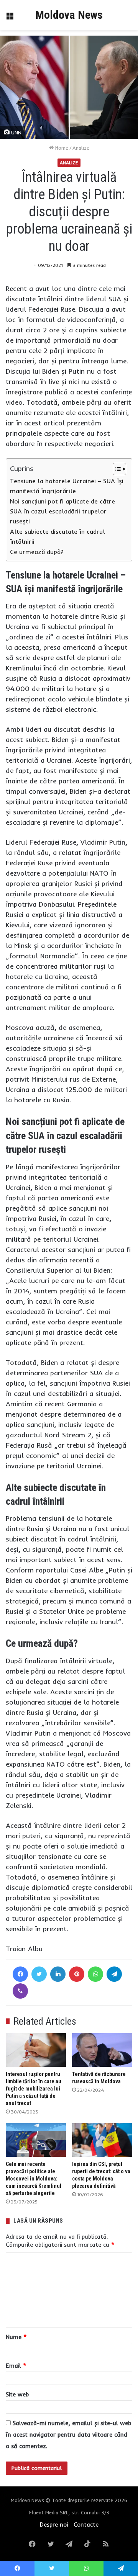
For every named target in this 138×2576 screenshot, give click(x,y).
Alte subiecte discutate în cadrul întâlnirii (58, 536)
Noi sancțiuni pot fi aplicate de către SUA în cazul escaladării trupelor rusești (62, 511)
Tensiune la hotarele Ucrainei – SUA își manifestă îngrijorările (67, 486)
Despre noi (54, 2525)
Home (61, 148)
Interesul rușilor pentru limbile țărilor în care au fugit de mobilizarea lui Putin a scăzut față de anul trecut (34, 2089)
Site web (17, 2394)
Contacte (86, 2525)
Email (16, 2366)
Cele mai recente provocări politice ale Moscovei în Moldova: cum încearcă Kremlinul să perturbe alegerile (34, 2179)
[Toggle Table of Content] (116, 469)
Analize (81, 148)
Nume (16, 2337)
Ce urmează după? (37, 552)
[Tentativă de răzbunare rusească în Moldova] (102, 2050)
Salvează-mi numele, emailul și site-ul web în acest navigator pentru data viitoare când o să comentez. (68, 2435)
